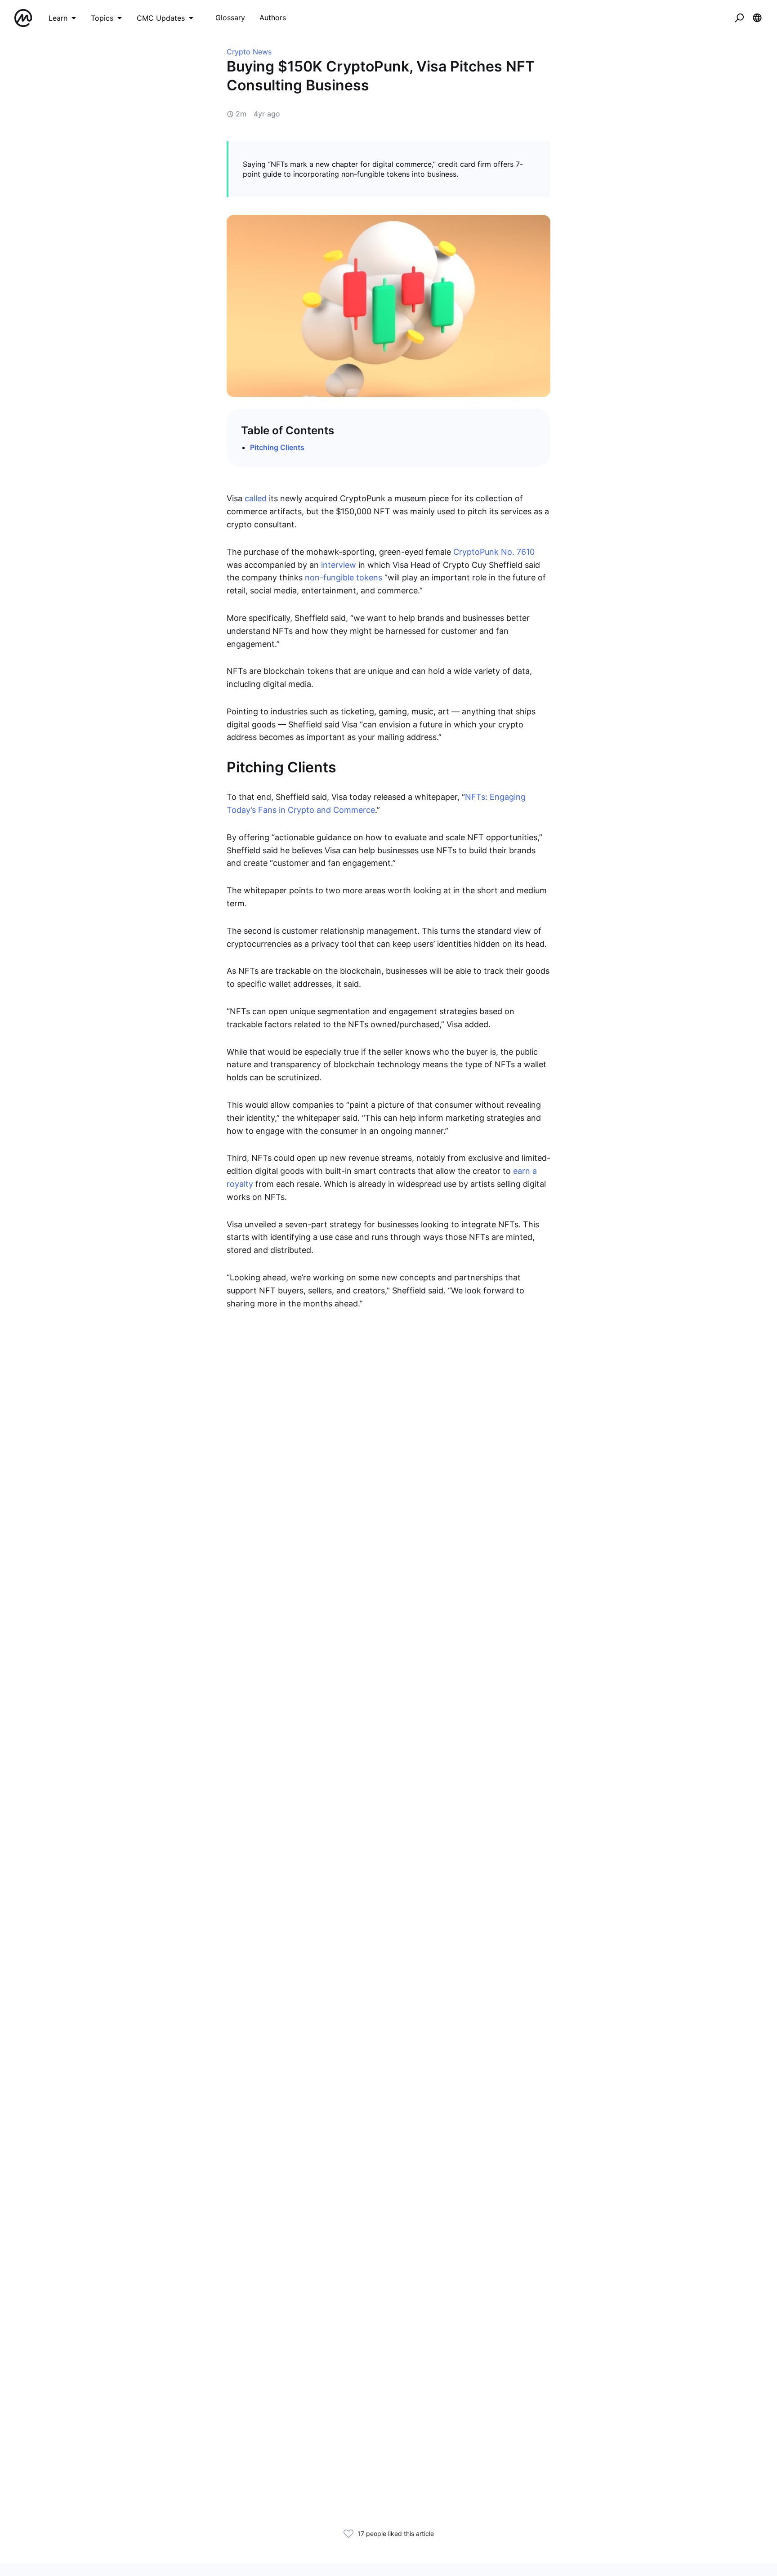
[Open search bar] (739, 18)
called (256, 498)
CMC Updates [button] (161, 18)
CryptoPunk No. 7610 (494, 552)
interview (339, 565)
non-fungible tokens (344, 577)
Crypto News (249, 52)
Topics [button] (102, 18)
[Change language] (757, 18)
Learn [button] (58, 18)
